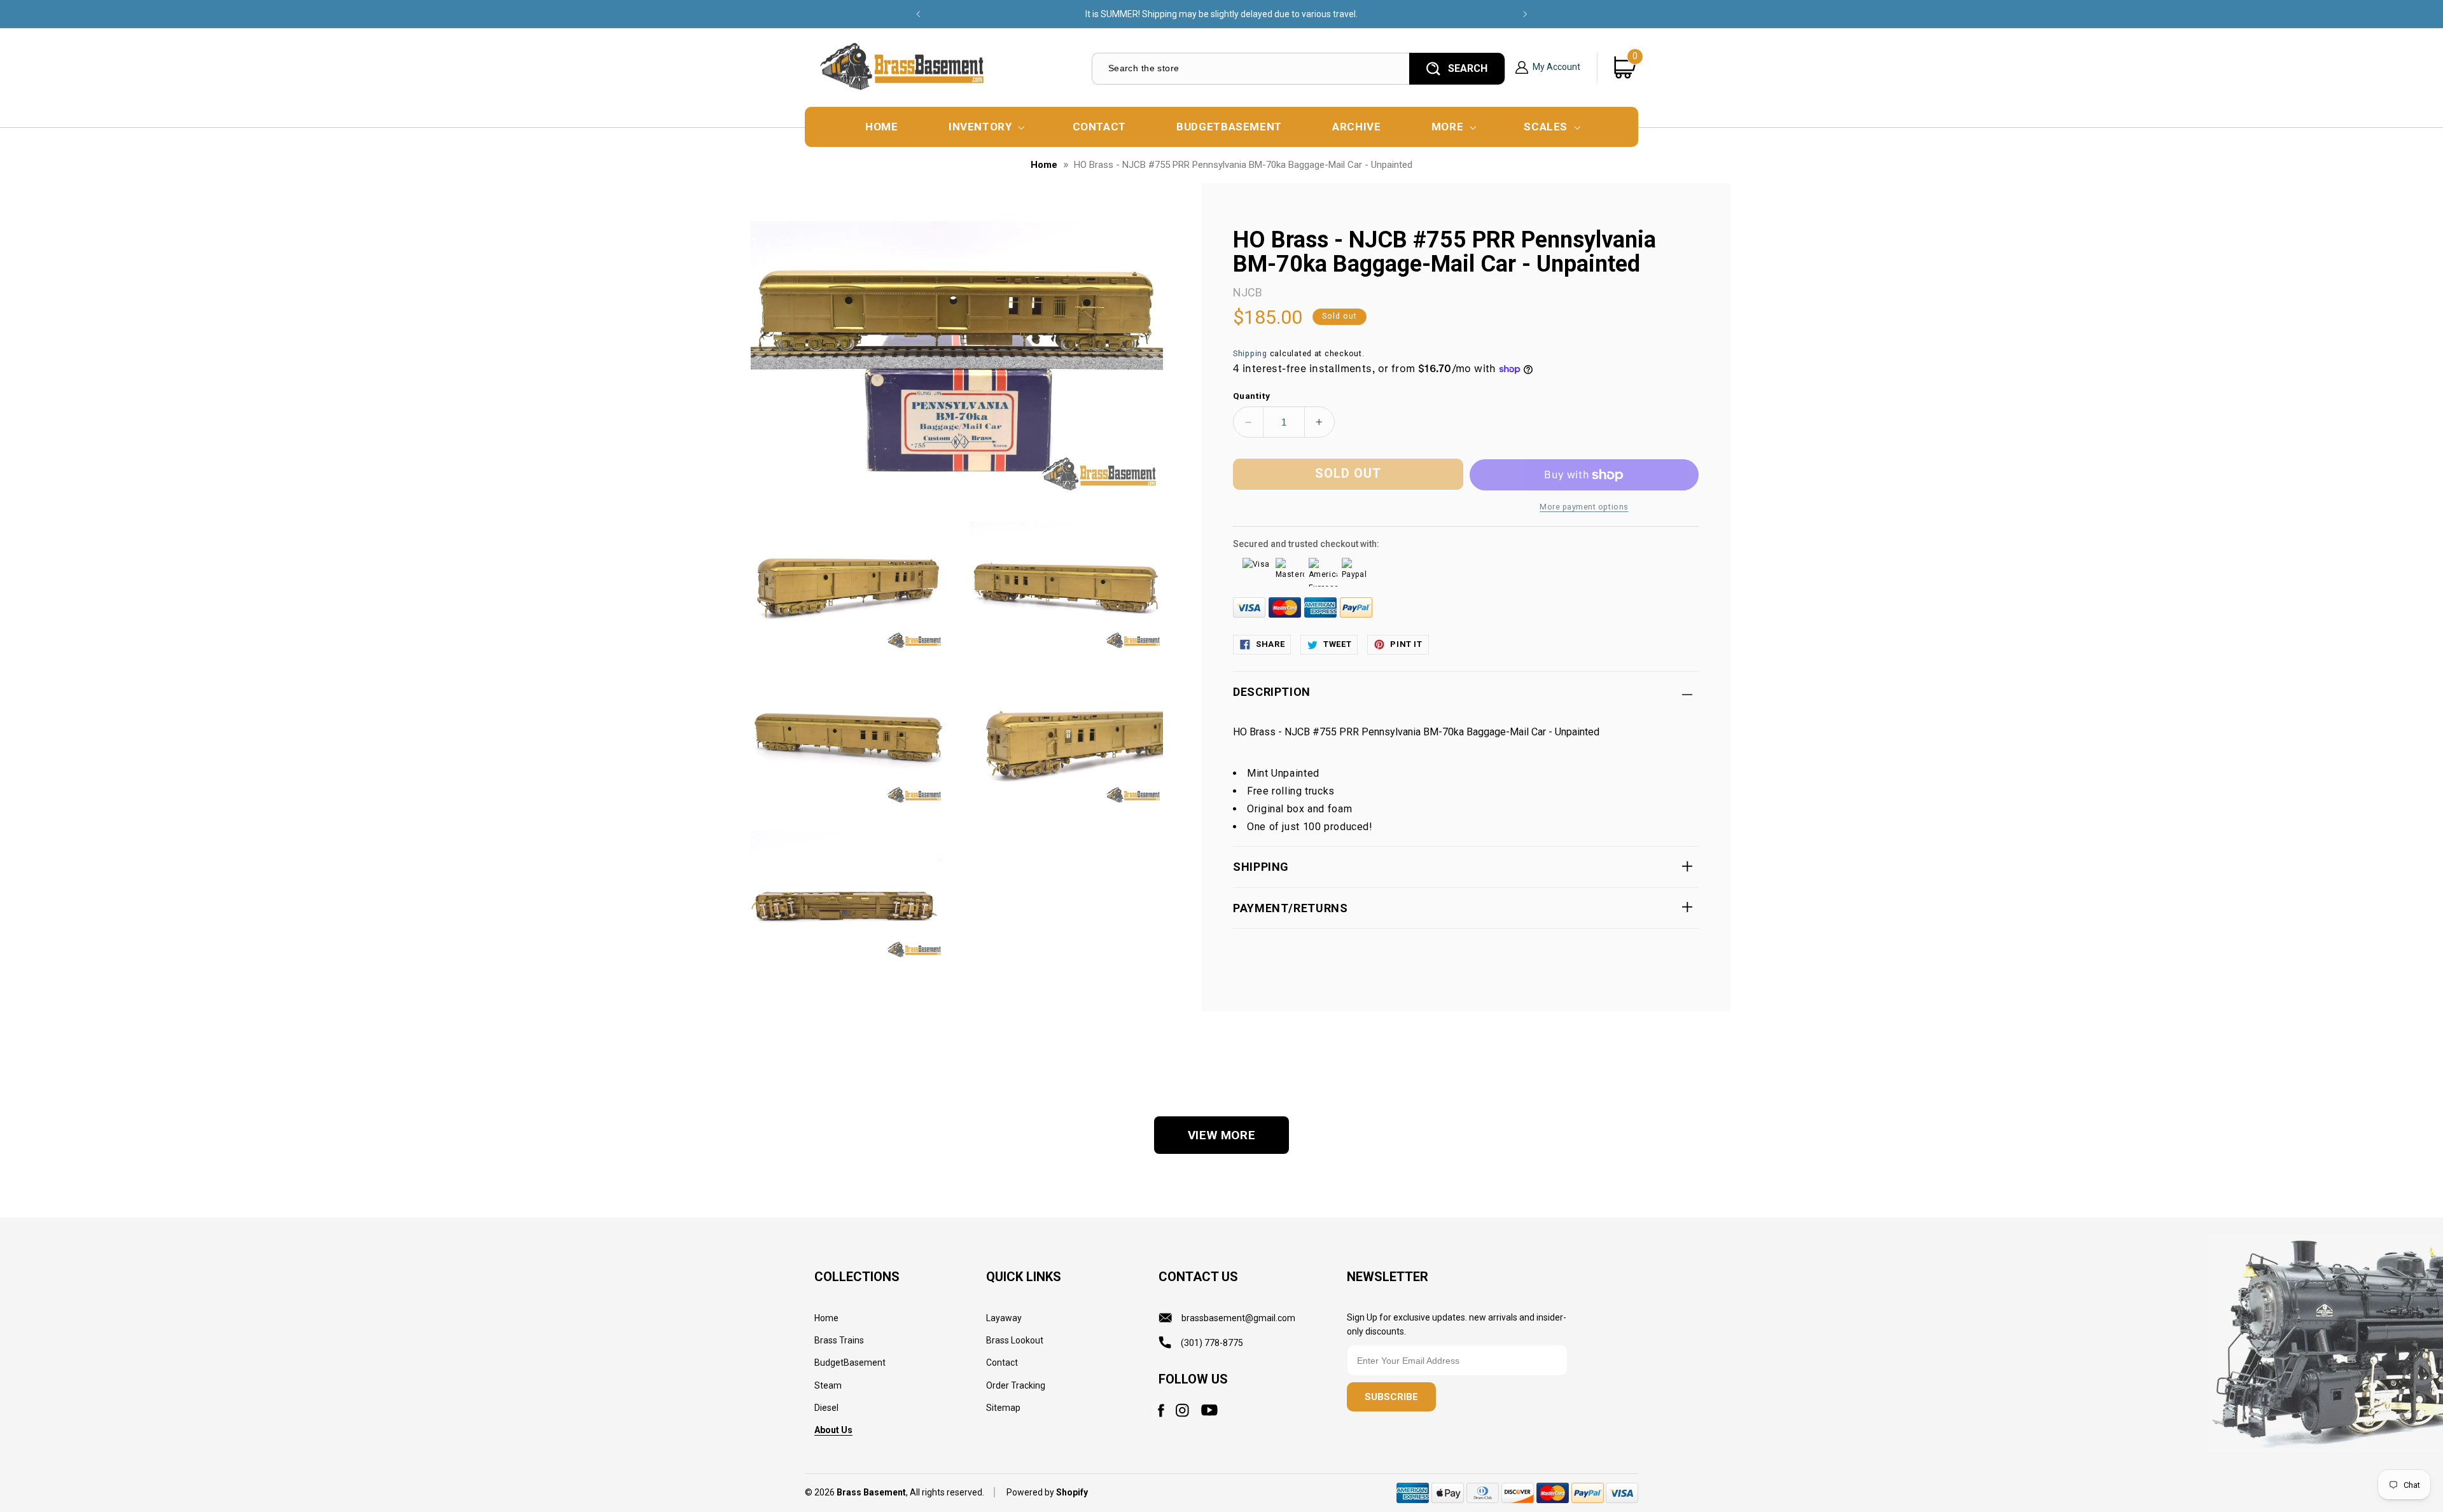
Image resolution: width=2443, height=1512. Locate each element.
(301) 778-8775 (1212, 1343)
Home (1044, 165)
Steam (828, 1385)
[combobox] (1250, 68)
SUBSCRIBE (1391, 1398)
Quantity (1251, 396)
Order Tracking (1016, 1385)
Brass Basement (871, 1493)
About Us (833, 1430)
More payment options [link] (1584, 507)
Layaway (1004, 1318)
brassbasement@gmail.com (1238, 1318)
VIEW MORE (1222, 1135)
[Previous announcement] (918, 14)
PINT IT (1406, 644)
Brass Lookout (1015, 1340)
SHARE (1270, 644)
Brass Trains (839, 1340)
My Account (1556, 67)
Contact (1002, 1363)
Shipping (1250, 353)
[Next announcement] (1525, 14)
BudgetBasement (850, 1363)
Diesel (826, 1408)
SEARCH (1468, 68)
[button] (985, 127)
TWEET (1337, 644)
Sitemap (1003, 1408)
